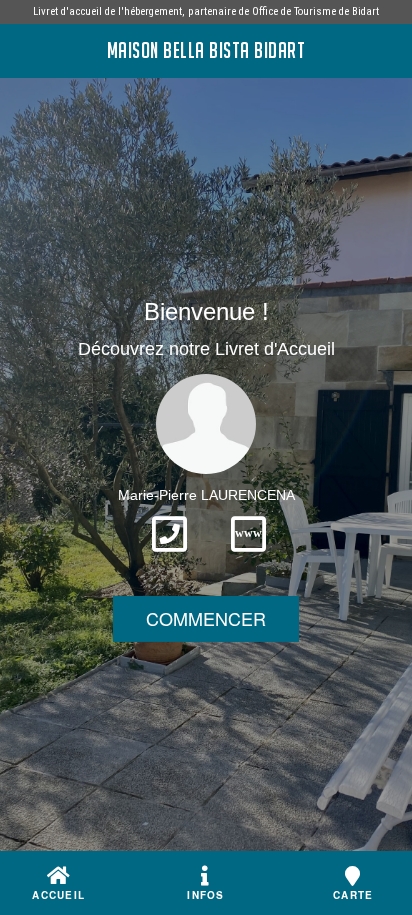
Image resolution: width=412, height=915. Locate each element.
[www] (248, 558)
